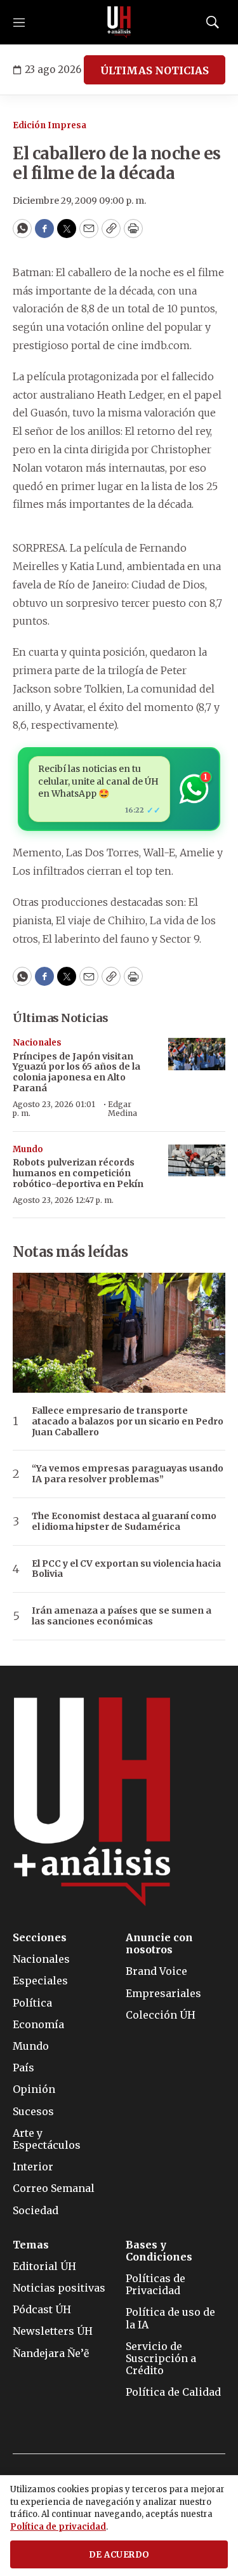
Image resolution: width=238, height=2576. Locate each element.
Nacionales (37, 1043)
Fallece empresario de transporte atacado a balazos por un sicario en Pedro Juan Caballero (128, 1421)
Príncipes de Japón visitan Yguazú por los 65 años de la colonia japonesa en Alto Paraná (76, 1072)
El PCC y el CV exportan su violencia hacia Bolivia (126, 1569)
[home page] (119, 22)
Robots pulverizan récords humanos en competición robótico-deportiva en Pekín (78, 1173)
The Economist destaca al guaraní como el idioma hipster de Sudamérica (124, 1522)
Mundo (28, 1149)
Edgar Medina (122, 1109)
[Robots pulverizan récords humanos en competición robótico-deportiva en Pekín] (197, 1161)
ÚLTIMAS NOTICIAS (155, 70)
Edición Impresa (50, 125)
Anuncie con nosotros (159, 1944)
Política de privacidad (58, 2527)
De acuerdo (119, 2555)
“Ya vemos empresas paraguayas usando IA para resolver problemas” (128, 1474)
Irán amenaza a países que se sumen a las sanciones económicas (122, 1616)
